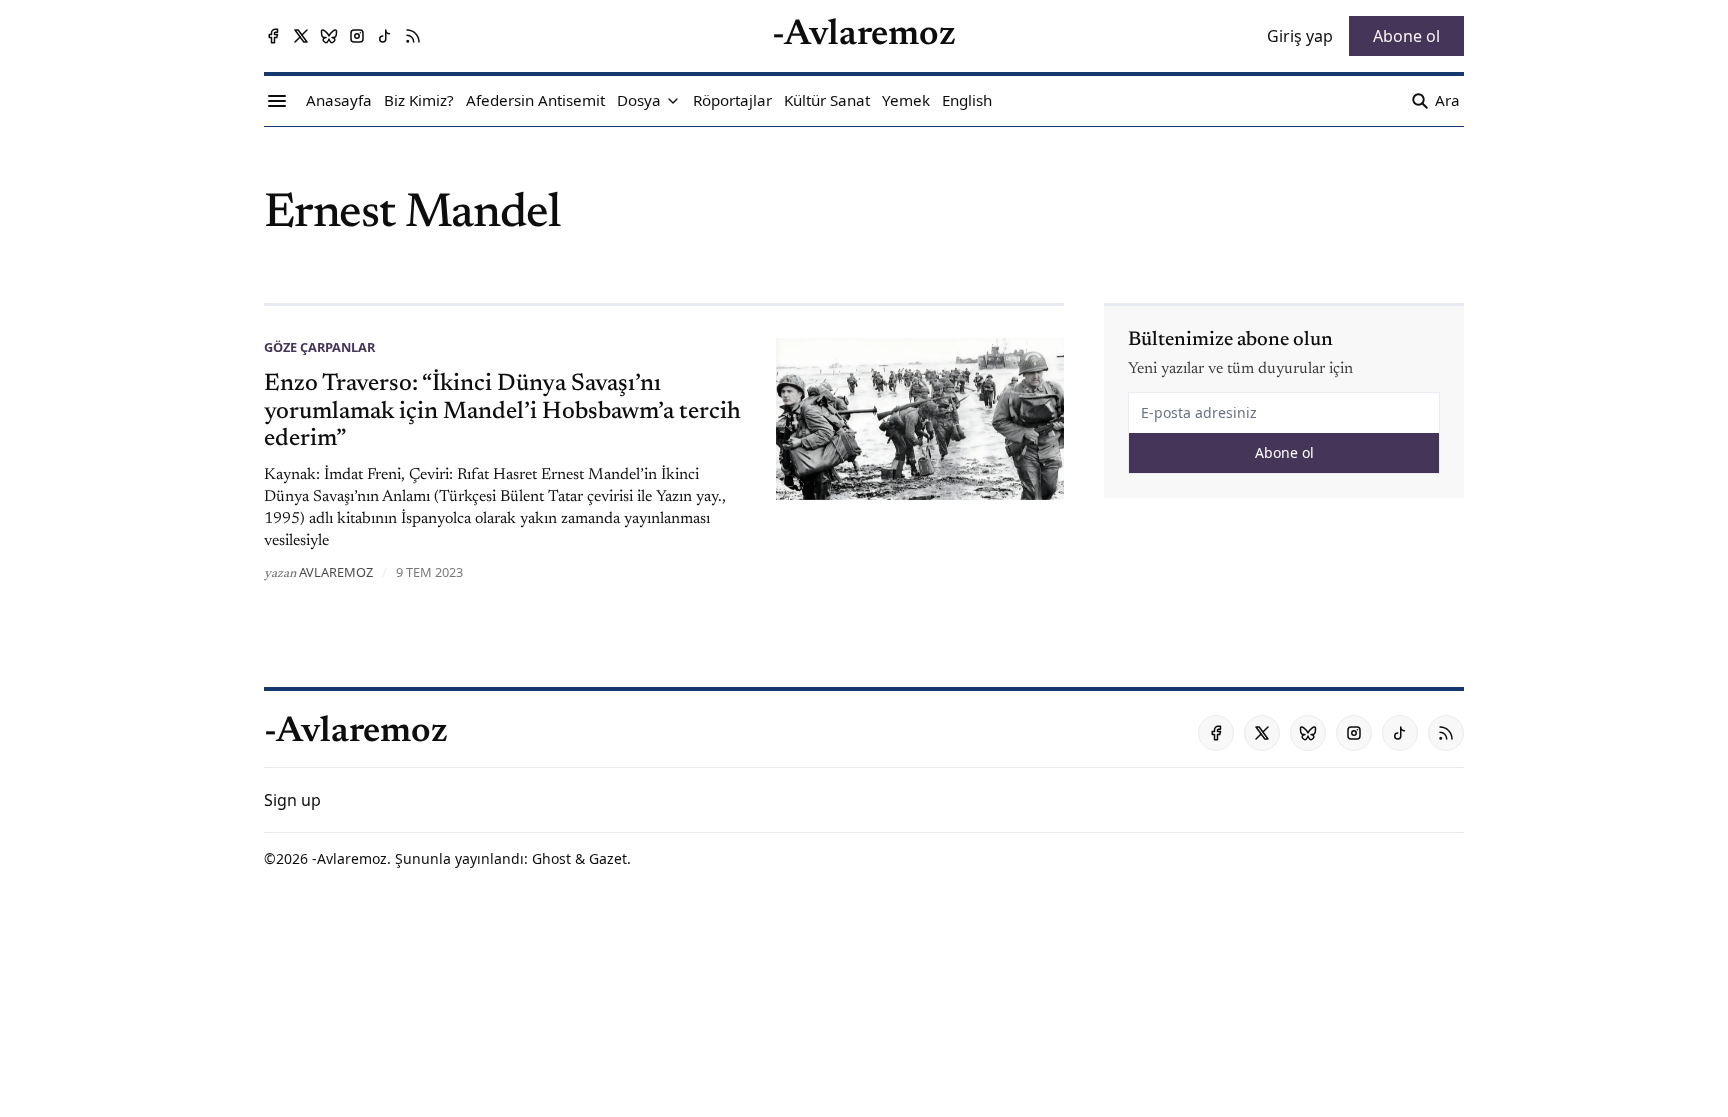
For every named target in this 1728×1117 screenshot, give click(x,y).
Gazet (608, 858)
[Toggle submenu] (673, 101)
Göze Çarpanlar (319, 347)
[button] (639, 101)
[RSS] (413, 36)
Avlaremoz (336, 572)
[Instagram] (357, 36)
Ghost (551, 858)
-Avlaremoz (349, 858)
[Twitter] (301, 36)
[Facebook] (273, 36)
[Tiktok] (385, 36)
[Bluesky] (329, 36)
